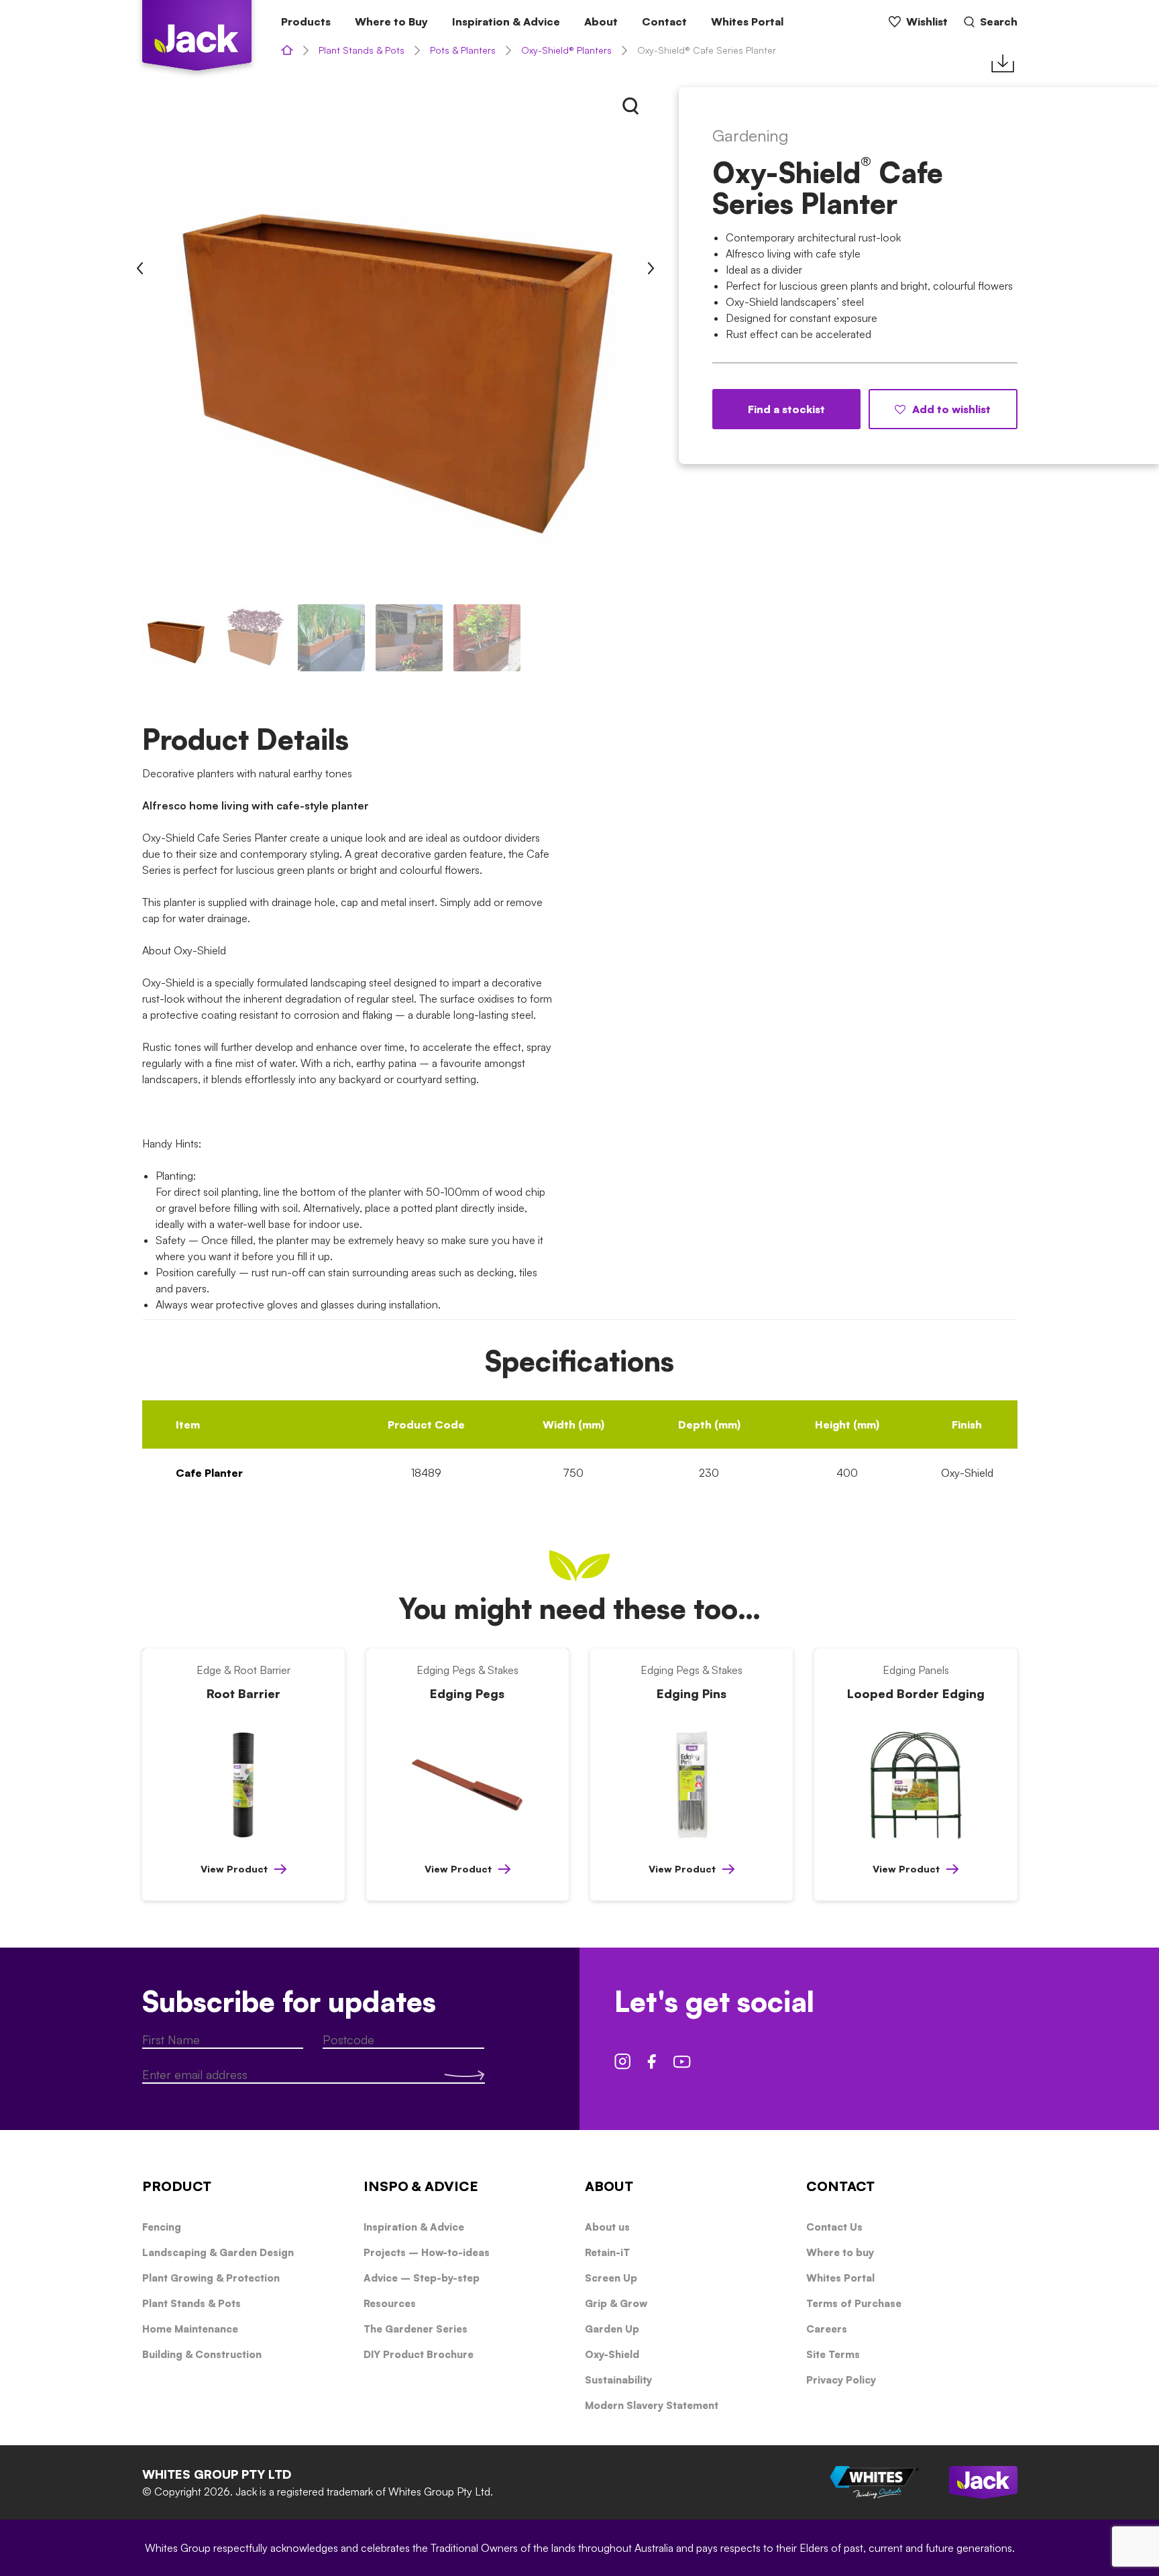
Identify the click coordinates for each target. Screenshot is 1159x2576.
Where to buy (840, 2252)
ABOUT (609, 2186)
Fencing (162, 2227)
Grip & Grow (616, 2303)
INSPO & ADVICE (421, 2186)
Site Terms (833, 2354)
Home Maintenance (190, 2329)
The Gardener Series (416, 2329)
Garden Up (612, 2329)
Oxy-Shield (612, 2354)
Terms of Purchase (854, 2303)
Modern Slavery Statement (652, 2405)
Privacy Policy (841, 2380)
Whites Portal (747, 21)
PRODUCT (177, 2186)
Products (306, 21)
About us (607, 2227)
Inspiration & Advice (506, 21)
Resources (390, 2303)
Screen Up (611, 2278)
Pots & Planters (463, 50)
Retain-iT (607, 2252)
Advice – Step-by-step (422, 2278)
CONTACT (840, 2186)
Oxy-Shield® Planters (566, 50)
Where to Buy (391, 21)
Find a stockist (786, 409)
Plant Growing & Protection (211, 2278)
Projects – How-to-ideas (427, 2252)
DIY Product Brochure (419, 2354)
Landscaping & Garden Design (218, 2252)
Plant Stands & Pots (362, 50)
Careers (827, 2329)
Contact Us (834, 2227)
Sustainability (618, 2380)
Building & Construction (202, 2354)
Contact (664, 21)
